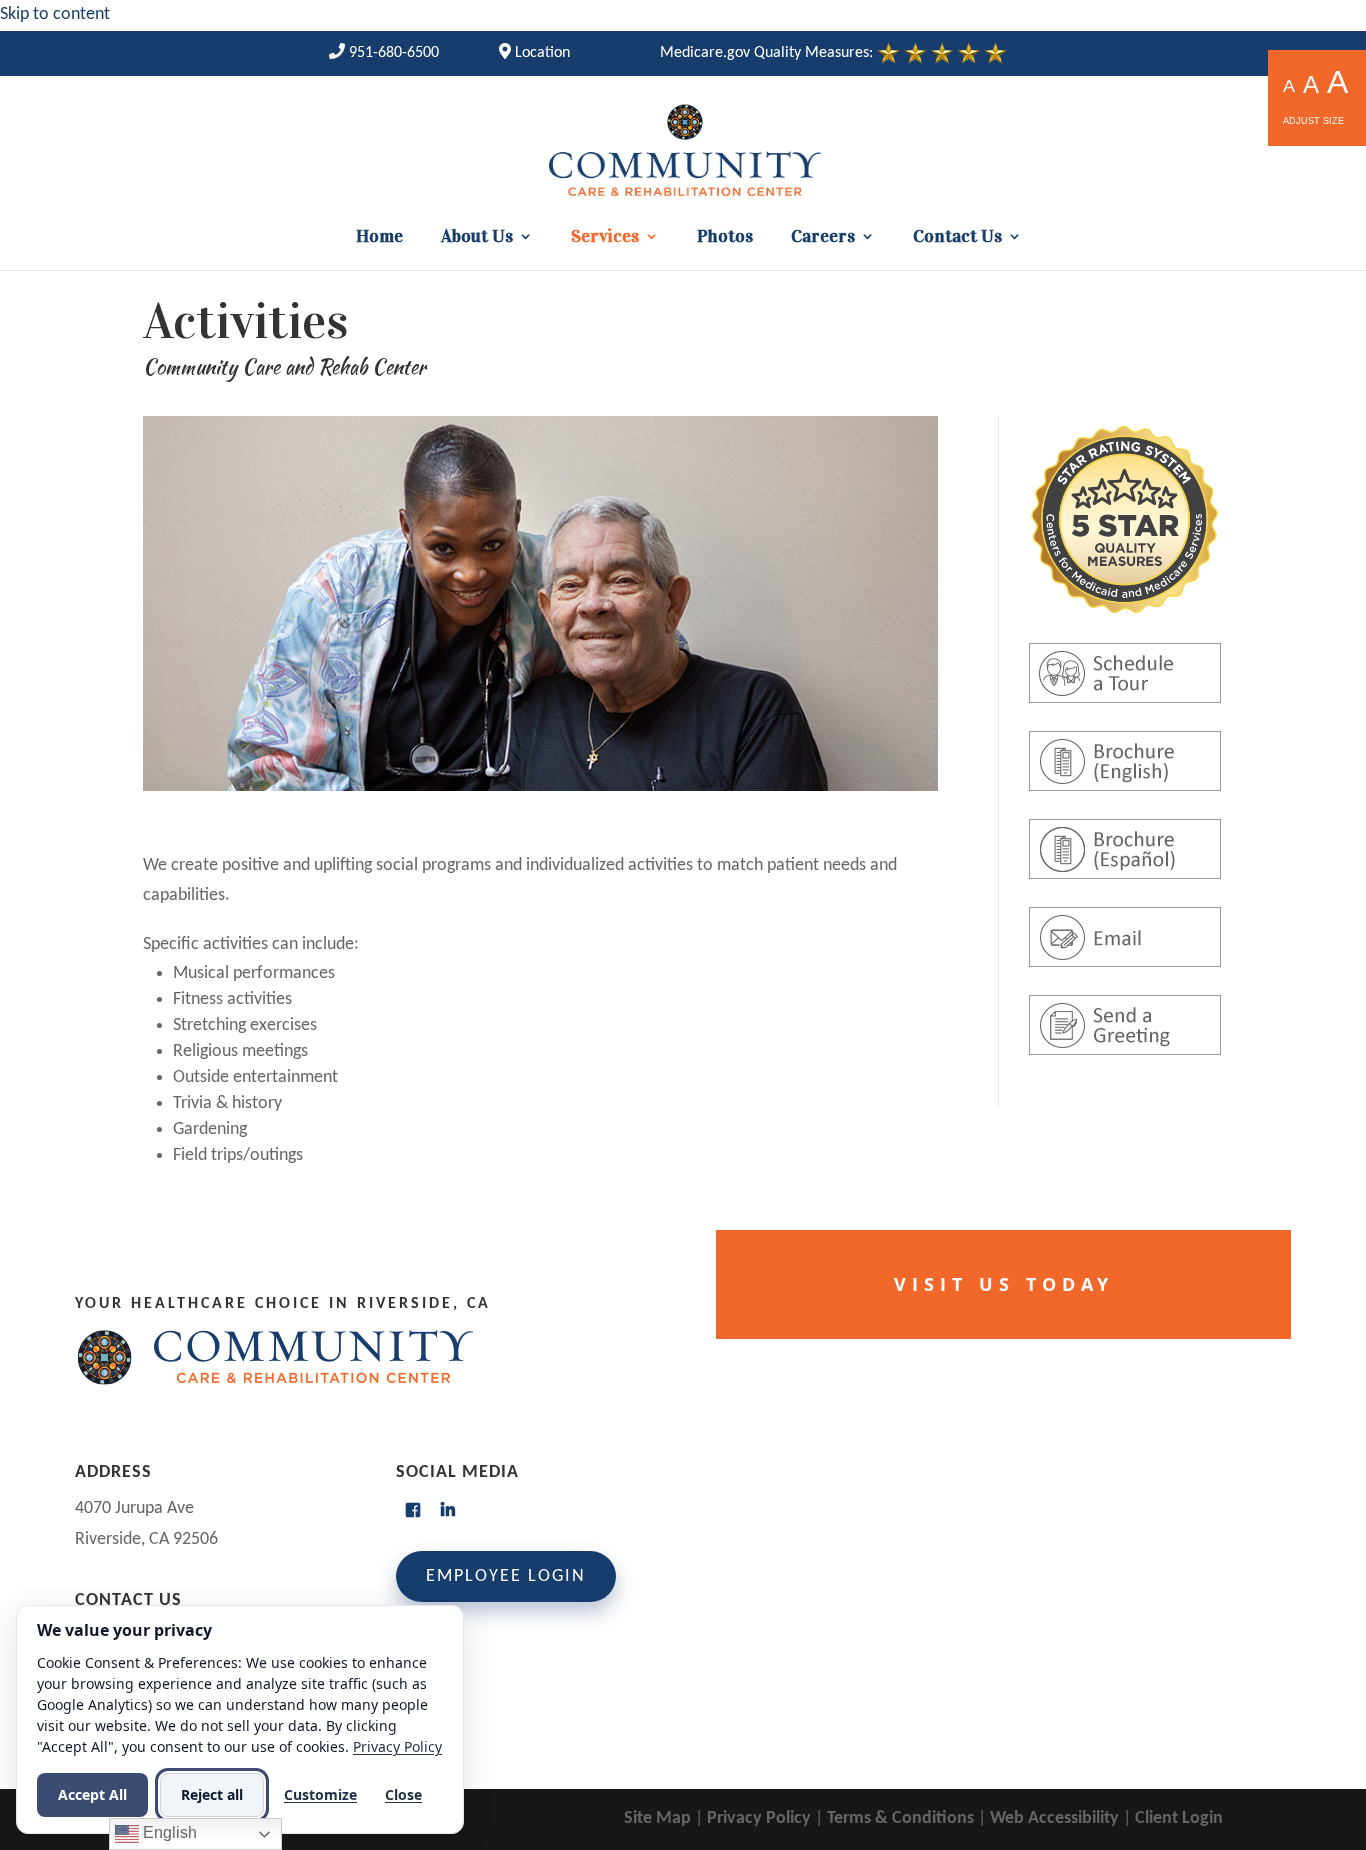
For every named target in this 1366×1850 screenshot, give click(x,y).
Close (403, 1794)
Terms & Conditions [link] (900, 1818)
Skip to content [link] (55, 14)
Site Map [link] (657, 1818)
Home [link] (379, 238)
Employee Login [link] (506, 1576)
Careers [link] (823, 238)
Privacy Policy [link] (759, 1818)
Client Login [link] (1179, 1818)
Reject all (212, 1794)
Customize (320, 1794)
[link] (384, 53)
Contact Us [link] (957, 238)
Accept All (92, 1794)
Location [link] (540, 53)
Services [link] (605, 238)
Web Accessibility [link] (1054, 1818)
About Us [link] (477, 238)
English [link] (168, 1832)
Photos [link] (725, 238)
